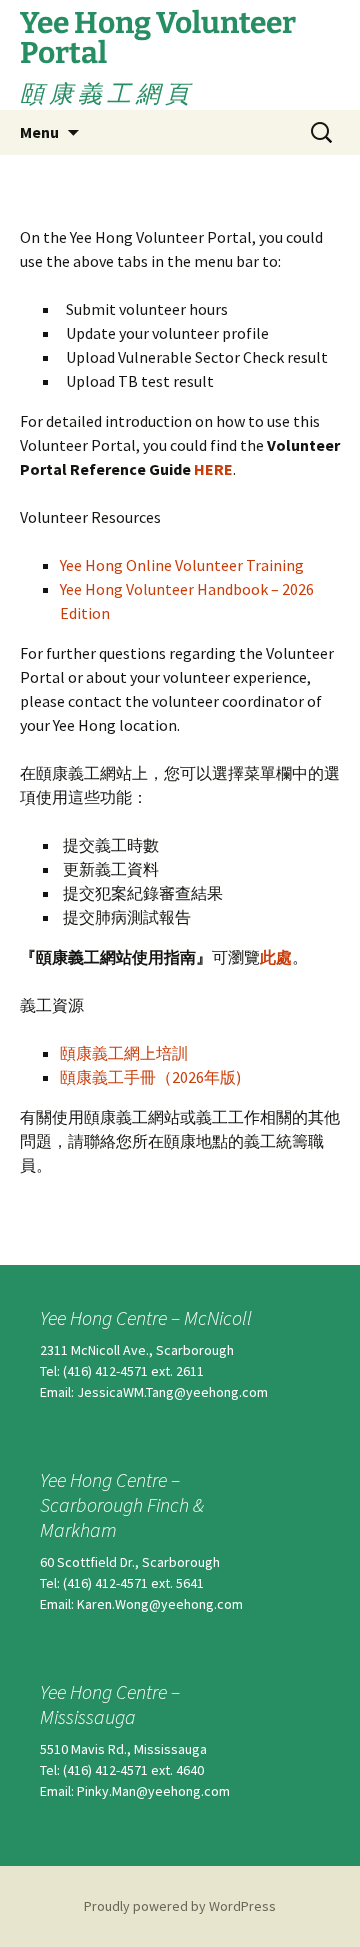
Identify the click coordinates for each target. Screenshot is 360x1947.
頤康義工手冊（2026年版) (150, 1077)
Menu (39, 132)
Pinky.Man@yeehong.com (153, 1791)
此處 (276, 957)
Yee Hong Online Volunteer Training (182, 565)
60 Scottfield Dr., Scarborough (130, 1562)
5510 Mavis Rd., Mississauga (123, 1749)
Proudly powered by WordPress (180, 1906)
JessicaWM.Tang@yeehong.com (172, 1392)
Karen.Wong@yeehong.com (160, 1604)
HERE (213, 469)
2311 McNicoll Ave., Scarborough (137, 1350)
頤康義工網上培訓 (124, 1053)
